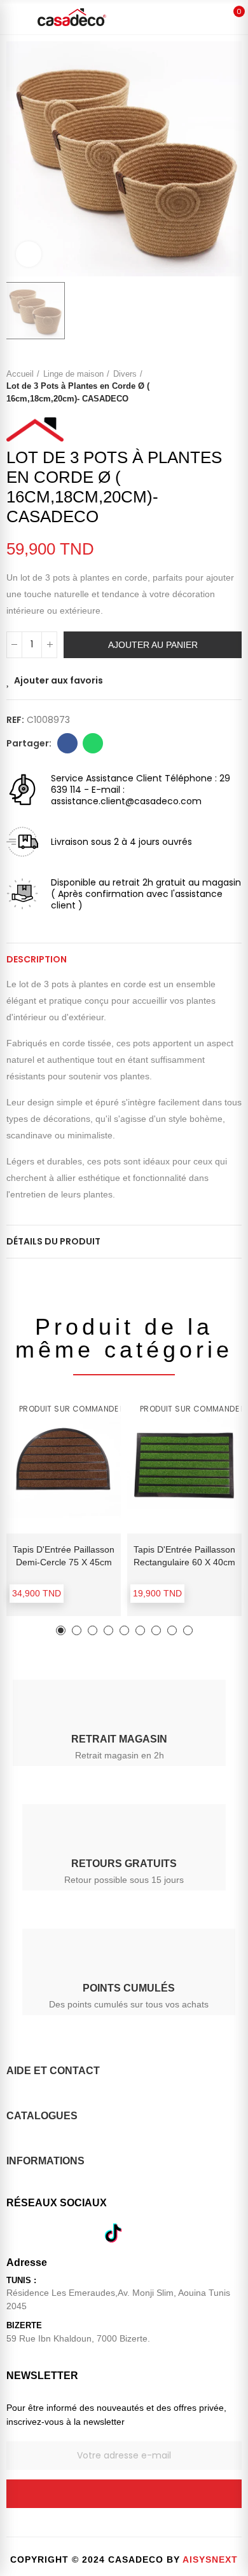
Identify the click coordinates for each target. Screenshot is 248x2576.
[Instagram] (46, 2233)
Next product (232, 386)
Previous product (200, 386)
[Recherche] (189, 17)
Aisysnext (210, 2559)
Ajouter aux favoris (59, 680)
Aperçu (89, 1439)
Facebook (67, 743)
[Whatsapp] (79, 2233)
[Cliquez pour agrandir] (29, 254)
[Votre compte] (212, 17)
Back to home (216, 386)
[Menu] (14, 17)
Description (37, 959)
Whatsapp (93, 743)
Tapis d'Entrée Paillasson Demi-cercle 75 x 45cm (64, 1556)
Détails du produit (53, 1241)
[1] (124, 2494)
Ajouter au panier (153, 645)
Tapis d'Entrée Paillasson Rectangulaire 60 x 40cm (184, 1556)
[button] (61, 1630)
